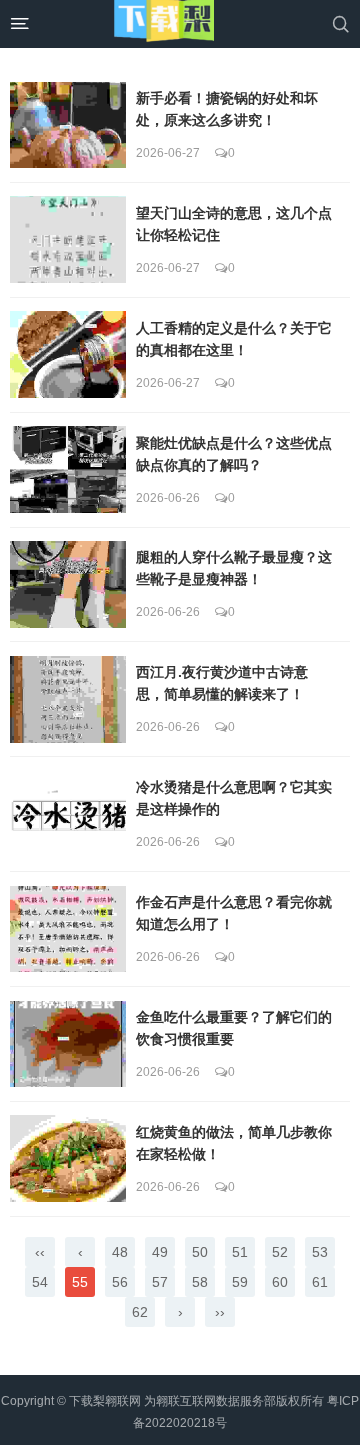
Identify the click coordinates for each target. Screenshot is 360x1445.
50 (200, 1252)
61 (320, 1282)
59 (240, 1282)
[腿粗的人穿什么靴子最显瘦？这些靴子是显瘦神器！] (68, 584)
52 (280, 1252)
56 (120, 1282)
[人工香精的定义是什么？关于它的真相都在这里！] (68, 354)
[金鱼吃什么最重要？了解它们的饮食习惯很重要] (68, 1044)
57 (160, 1282)
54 (40, 1282)
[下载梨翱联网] (164, 24)
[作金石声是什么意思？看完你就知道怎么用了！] (68, 929)
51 (240, 1252)
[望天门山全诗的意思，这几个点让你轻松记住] (68, 239)
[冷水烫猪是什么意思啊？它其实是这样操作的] (68, 814)
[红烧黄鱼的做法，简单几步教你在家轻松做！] (68, 1158)
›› (220, 1312)
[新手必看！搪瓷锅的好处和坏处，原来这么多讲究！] (68, 125)
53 (320, 1252)
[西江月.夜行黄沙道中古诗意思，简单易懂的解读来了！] (68, 699)
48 (120, 1252)
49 (160, 1252)
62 (140, 1312)
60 (280, 1282)
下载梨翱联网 (105, 1401)
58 (200, 1282)
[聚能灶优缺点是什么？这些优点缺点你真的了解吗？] (68, 469)
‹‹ (40, 1252)
